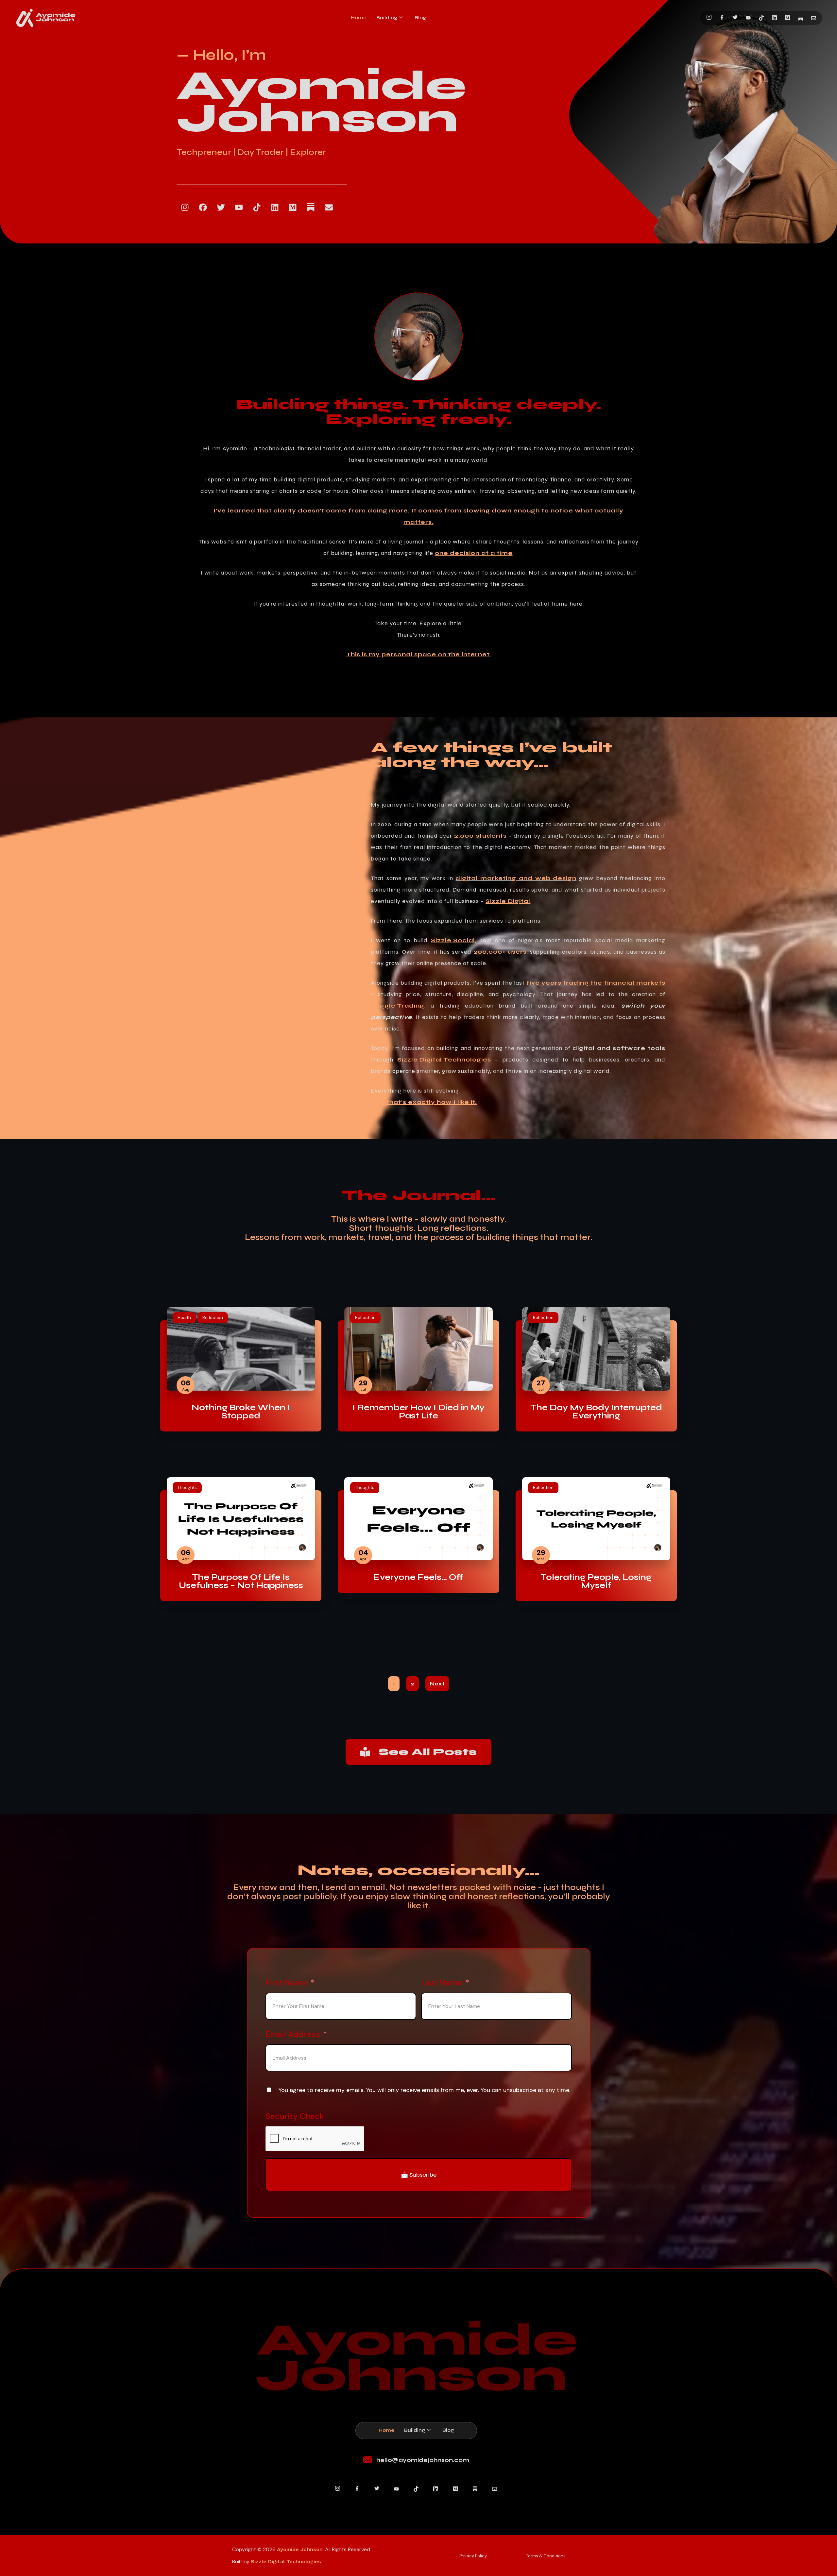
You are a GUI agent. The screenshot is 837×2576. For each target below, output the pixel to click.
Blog (420, 18)
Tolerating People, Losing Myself (596, 1581)
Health (184, 1318)
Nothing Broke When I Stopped (241, 1412)
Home (359, 18)
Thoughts (187, 1488)
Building (387, 18)
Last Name (442, 1983)
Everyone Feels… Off (418, 1577)
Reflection (213, 1318)
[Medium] (787, 18)
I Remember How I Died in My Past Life (418, 1412)
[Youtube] (748, 18)
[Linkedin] (275, 208)
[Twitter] (735, 18)
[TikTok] (761, 18)
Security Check (295, 2116)
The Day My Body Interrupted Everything (596, 1412)
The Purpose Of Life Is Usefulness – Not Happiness (241, 1581)
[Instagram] (709, 18)
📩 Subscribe (419, 2175)
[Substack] (801, 18)
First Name (286, 1983)
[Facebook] (722, 18)
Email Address (293, 2034)
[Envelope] (329, 208)
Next (437, 1684)
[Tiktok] (257, 208)
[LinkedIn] (774, 18)
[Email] (814, 18)
